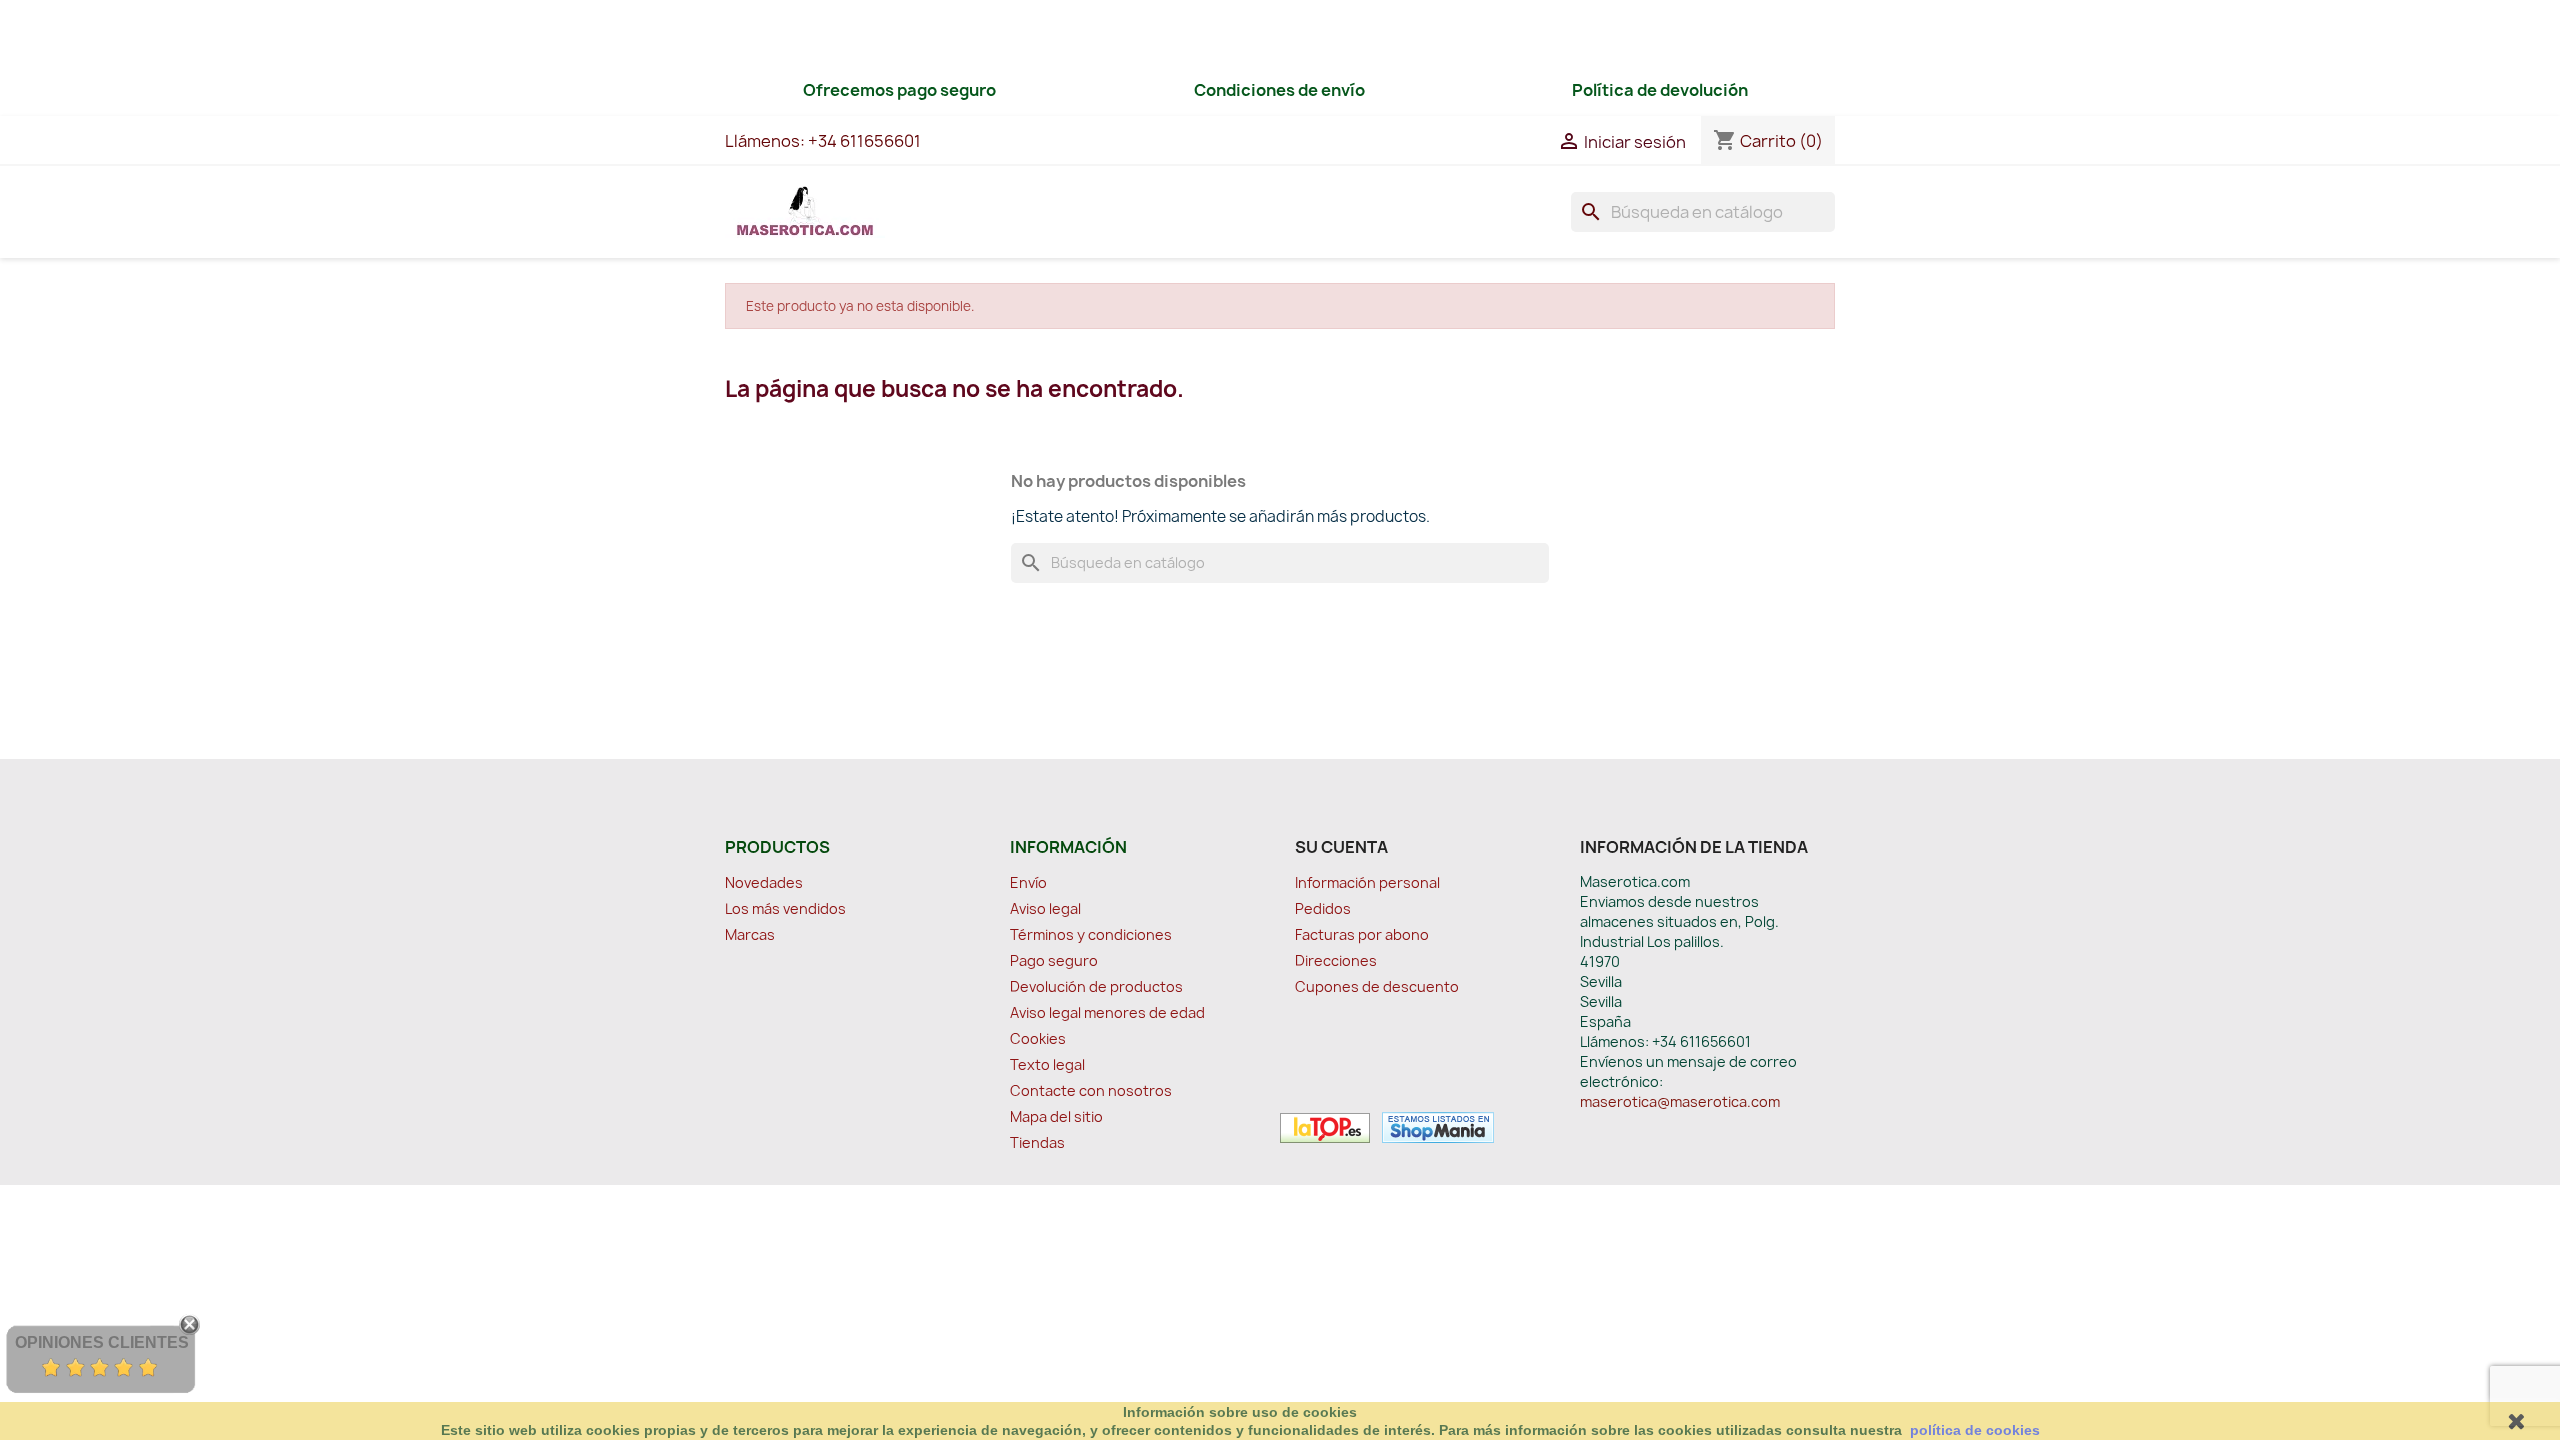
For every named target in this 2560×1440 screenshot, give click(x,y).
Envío (1028, 882)
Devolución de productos (1096, 986)
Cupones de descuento (1377, 986)
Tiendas (1037, 1142)
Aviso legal (1045, 908)
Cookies (1038, 1038)
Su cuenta (1341, 847)
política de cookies (1975, 1430)
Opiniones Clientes (102, 1342)
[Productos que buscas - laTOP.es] (1325, 1126)
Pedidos (1323, 908)
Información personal (1367, 882)
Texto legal (1047, 1064)
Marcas (750, 934)
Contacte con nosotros (1091, 1090)
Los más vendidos (785, 908)
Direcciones (1336, 960)
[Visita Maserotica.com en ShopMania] (1433, 1126)
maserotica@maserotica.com (1680, 1101)
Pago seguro (1054, 960)
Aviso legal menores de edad (1107, 1012)
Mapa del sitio (1056, 1116)
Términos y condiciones (1091, 934)
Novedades (764, 882)
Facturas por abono (1362, 934)
